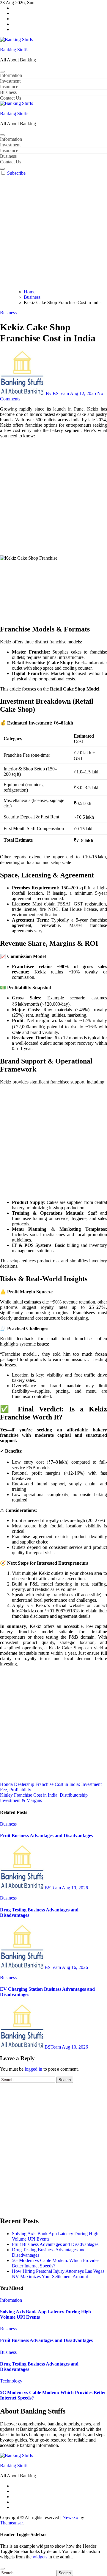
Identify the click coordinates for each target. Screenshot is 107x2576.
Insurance (9, 87)
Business (8, 92)
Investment (10, 81)
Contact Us (11, 98)
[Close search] (2, 2569)
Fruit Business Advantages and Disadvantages (46, 1836)
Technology (11, 2381)
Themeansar (11, 2523)
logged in (33, 2069)
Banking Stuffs (14, 50)
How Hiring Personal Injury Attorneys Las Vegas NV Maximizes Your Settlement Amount (58, 2274)
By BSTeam (57, 393)
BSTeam (53, 1888)
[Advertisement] (53, 233)
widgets (41, 2557)
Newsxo (70, 2517)
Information (11, 75)
